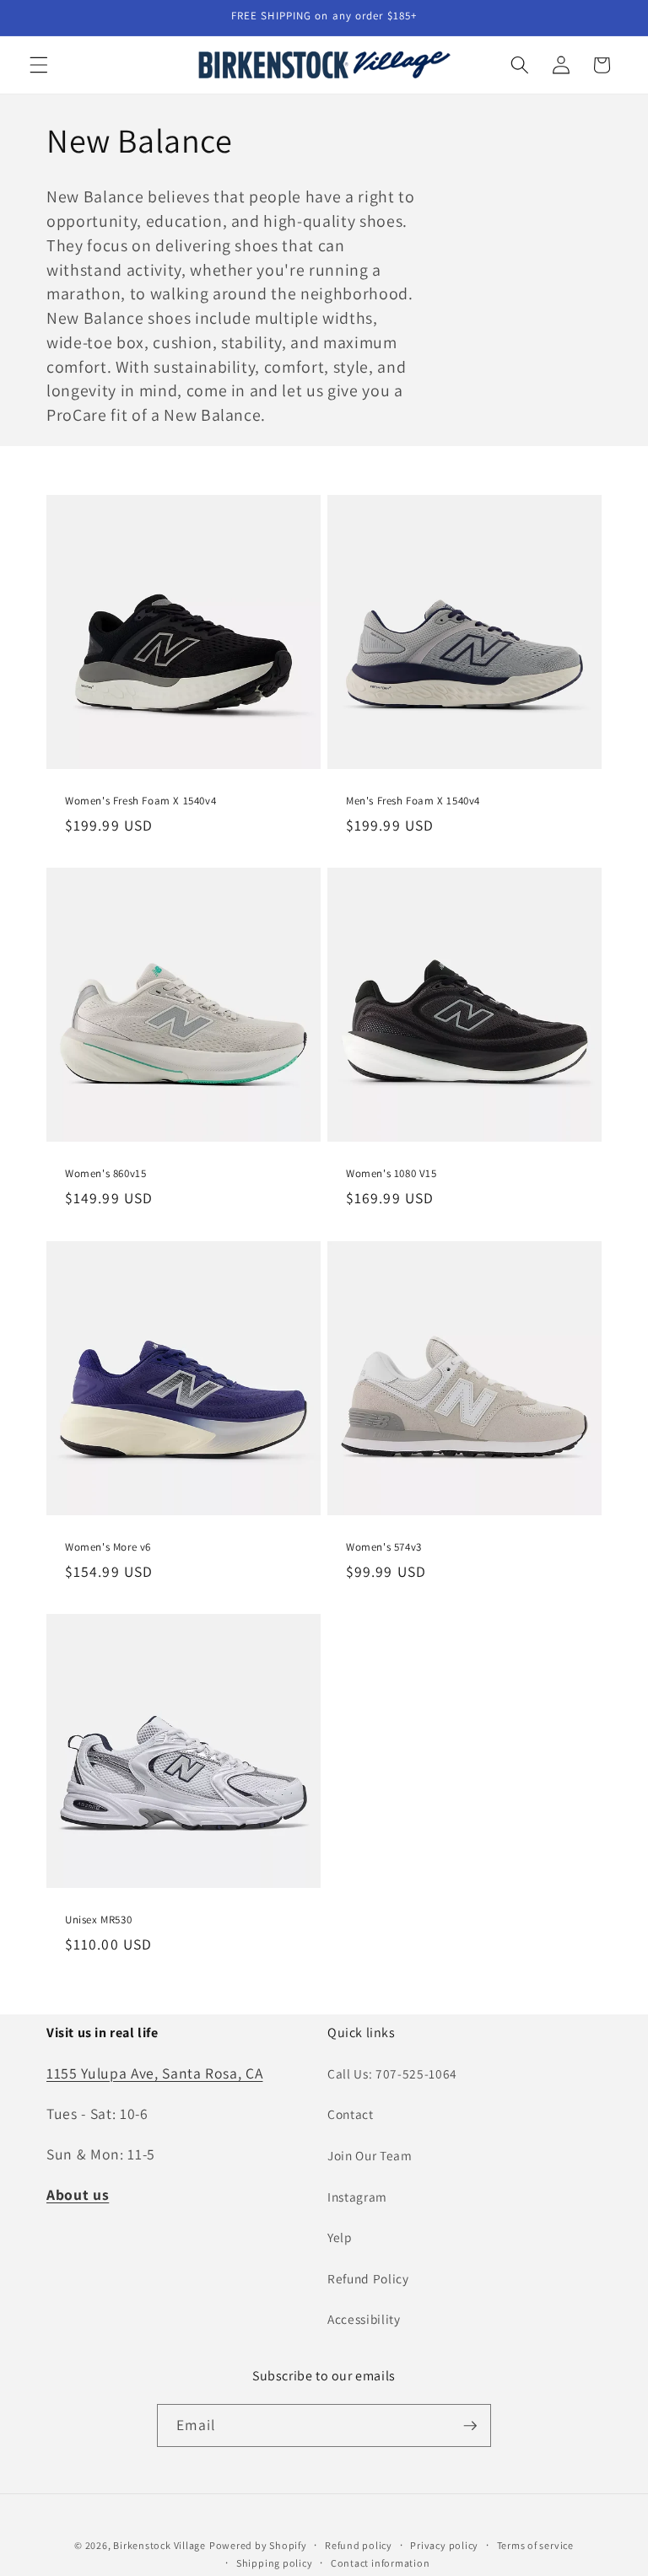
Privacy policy (444, 2545)
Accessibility (364, 2319)
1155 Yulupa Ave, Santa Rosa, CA (154, 2073)
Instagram (357, 2197)
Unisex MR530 (98, 1920)
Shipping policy (275, 2563)
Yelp (340, 2237)
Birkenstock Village (159, 2545)
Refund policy (359, 2545)
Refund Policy (368, 2278)
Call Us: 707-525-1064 (392, 2073)
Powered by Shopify (258, 2545)
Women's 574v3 (384, 1546)
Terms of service (535, 2545)
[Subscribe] (470, 2426)
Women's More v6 (108, 1546)
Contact (351, 2114)
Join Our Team (370, 2155)
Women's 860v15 (105, 1174)
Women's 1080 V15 (391, 1174)
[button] (39, 65)
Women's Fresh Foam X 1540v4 (140, 800)
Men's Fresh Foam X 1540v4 (413, 800)
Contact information (381, 2563)
